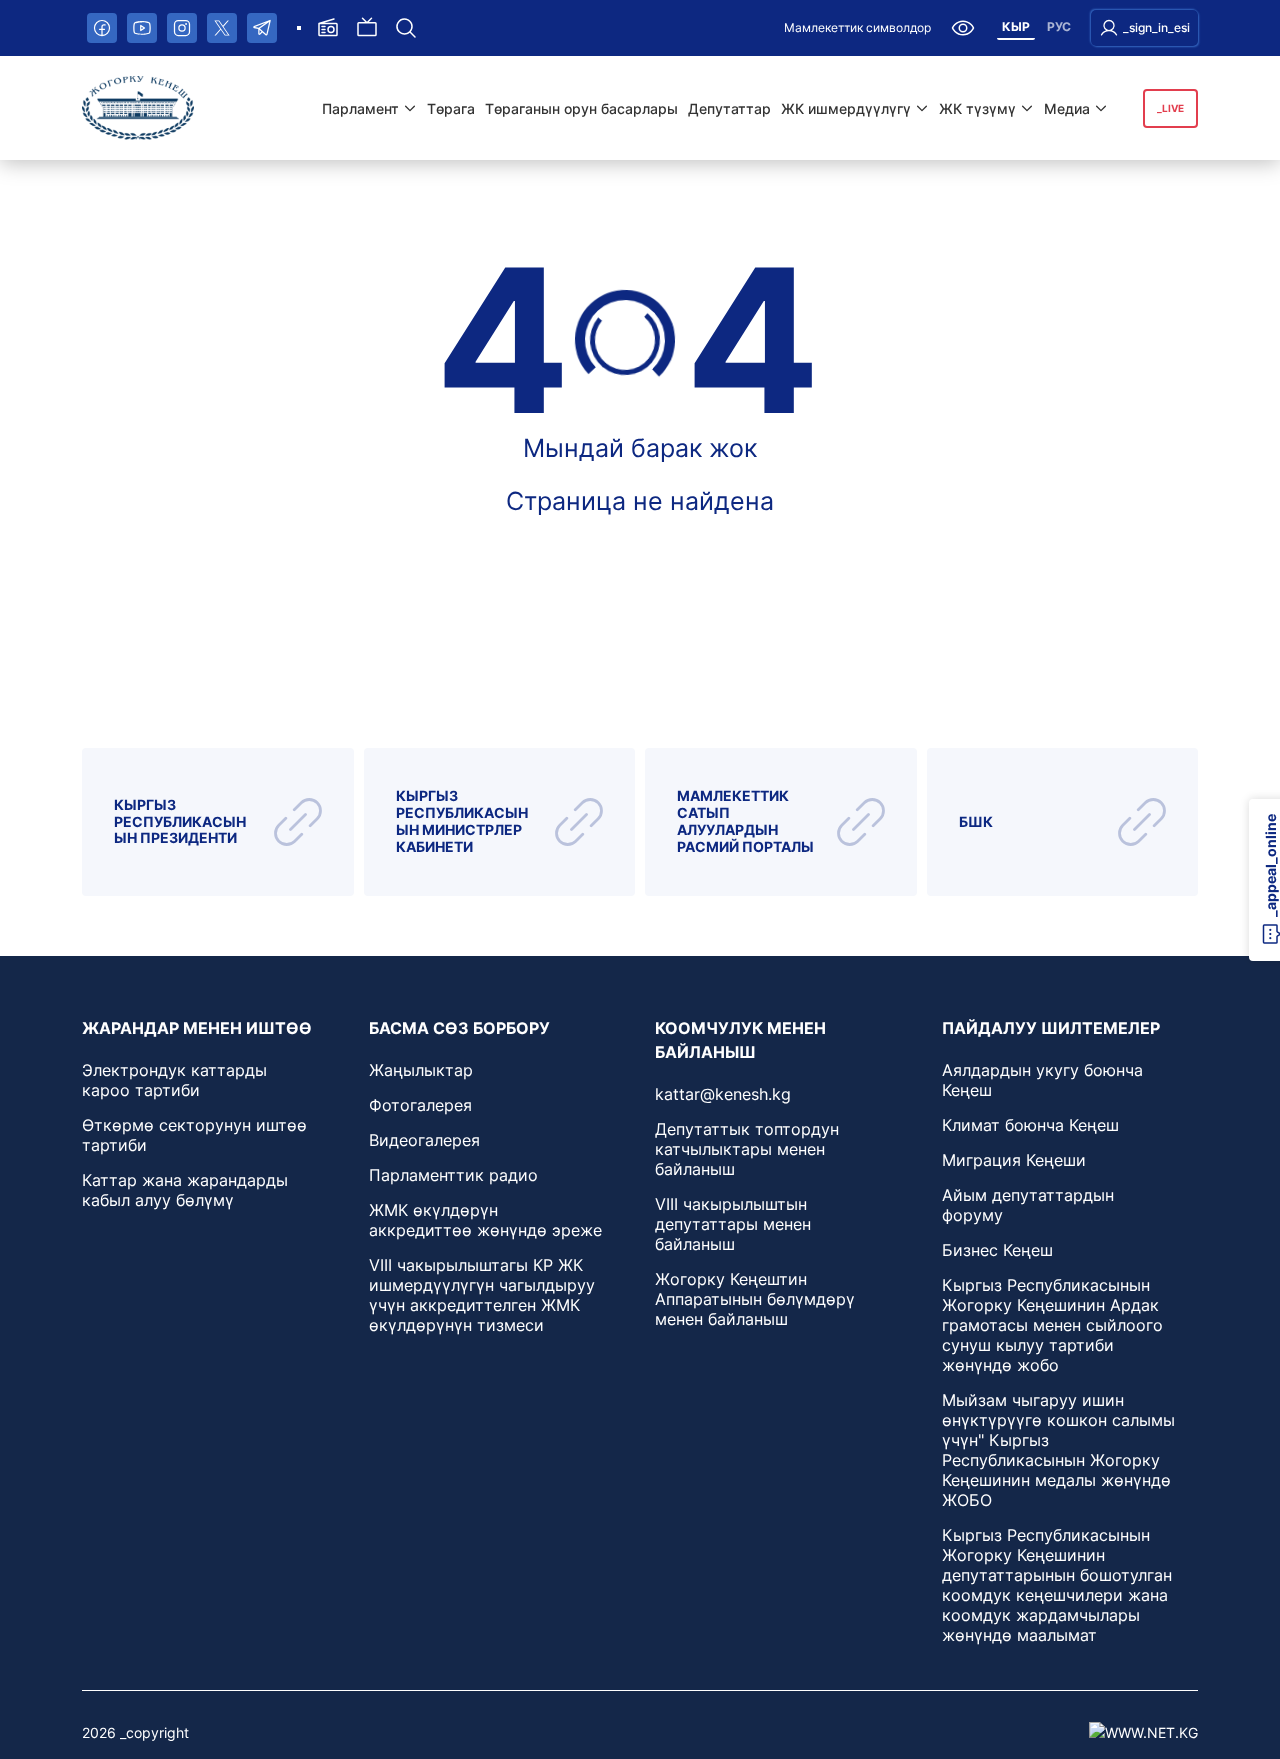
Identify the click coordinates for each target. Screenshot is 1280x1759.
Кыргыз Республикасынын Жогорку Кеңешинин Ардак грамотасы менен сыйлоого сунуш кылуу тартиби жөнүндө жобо (1052, 1325)
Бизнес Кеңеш (997, 1250)
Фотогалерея (420, 1105)
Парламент (360, 108)
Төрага (451, 108)
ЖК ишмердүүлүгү (846, 108)
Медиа (1067, 108)
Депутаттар (729, 108)
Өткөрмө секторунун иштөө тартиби (194, 1135)
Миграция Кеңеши (1014, 1160)
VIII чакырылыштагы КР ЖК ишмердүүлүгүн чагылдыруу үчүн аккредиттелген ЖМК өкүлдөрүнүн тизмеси (482, 1295)
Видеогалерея (424, 1140)
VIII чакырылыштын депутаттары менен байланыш (733, 1224)
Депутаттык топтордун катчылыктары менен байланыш (747, 1149)
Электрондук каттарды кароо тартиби (174, 1080)
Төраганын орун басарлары (581, 108)
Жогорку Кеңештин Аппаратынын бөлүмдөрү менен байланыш (755, 1299)
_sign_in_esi (1156, 27)
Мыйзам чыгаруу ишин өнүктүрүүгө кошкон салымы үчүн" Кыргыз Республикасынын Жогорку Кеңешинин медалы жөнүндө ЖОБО (1058, 1450)
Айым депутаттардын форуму (1028, 1205)
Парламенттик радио (453, 1175)
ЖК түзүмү (977, 108)
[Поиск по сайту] (406, 28)
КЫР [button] (1016, 26)
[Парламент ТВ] (367, 28)
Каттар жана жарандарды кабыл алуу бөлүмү (185, 1190)
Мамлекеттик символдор (857, 27)
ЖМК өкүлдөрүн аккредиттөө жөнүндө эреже (485, 1220)
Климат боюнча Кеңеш (1030, 1125)
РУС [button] (1059, 26)
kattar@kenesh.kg (723, 1094)
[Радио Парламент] (328, 28)
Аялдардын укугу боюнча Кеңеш (1042, 1080)
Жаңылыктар (421, 1070)
